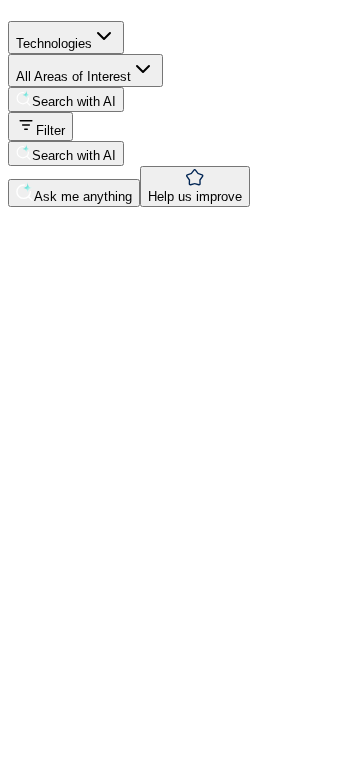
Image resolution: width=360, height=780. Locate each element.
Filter (50, 130)
